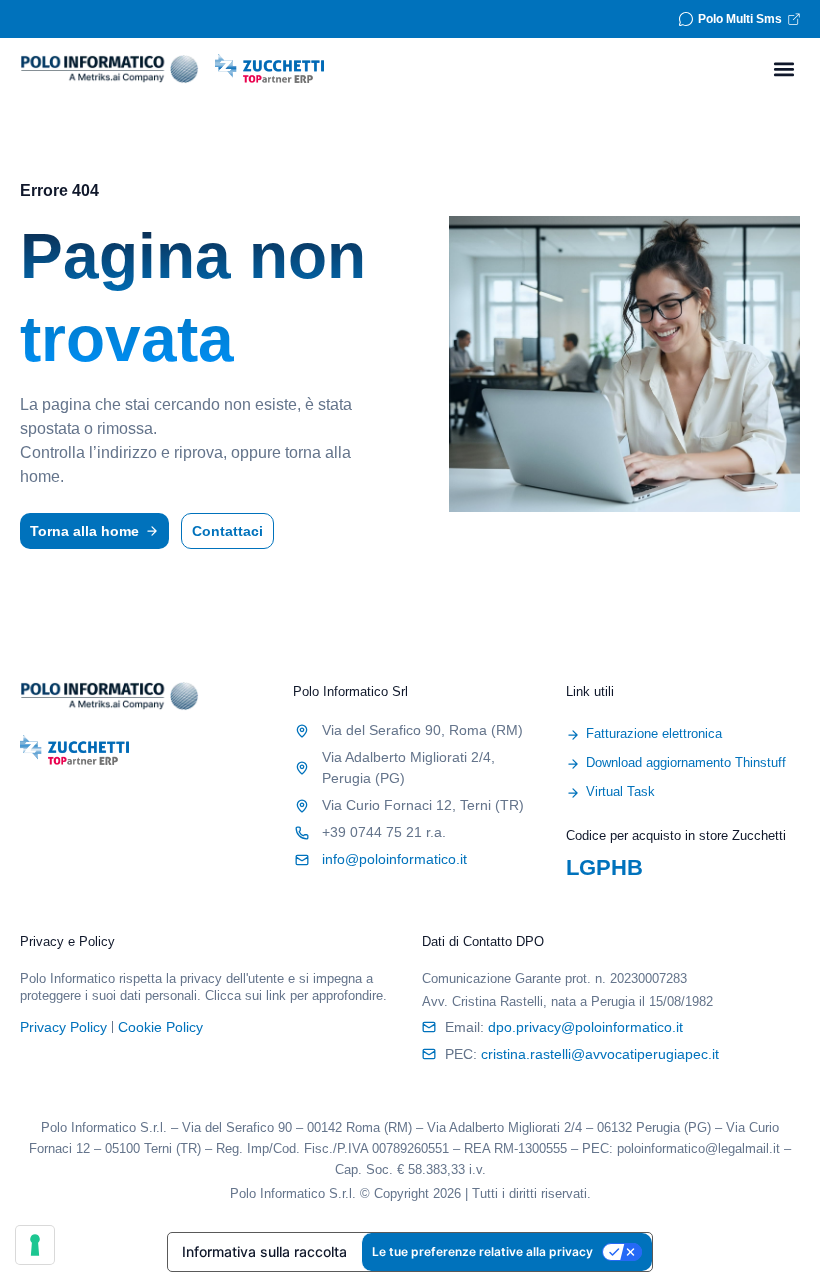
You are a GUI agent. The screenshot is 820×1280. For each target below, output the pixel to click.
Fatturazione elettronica (654, 733)
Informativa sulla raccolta (264, 1251)
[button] (783, 68)
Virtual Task (620, 791)
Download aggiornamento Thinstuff (686, 762)
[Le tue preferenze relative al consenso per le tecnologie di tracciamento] (35, 1245)
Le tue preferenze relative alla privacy (482, 1251)
